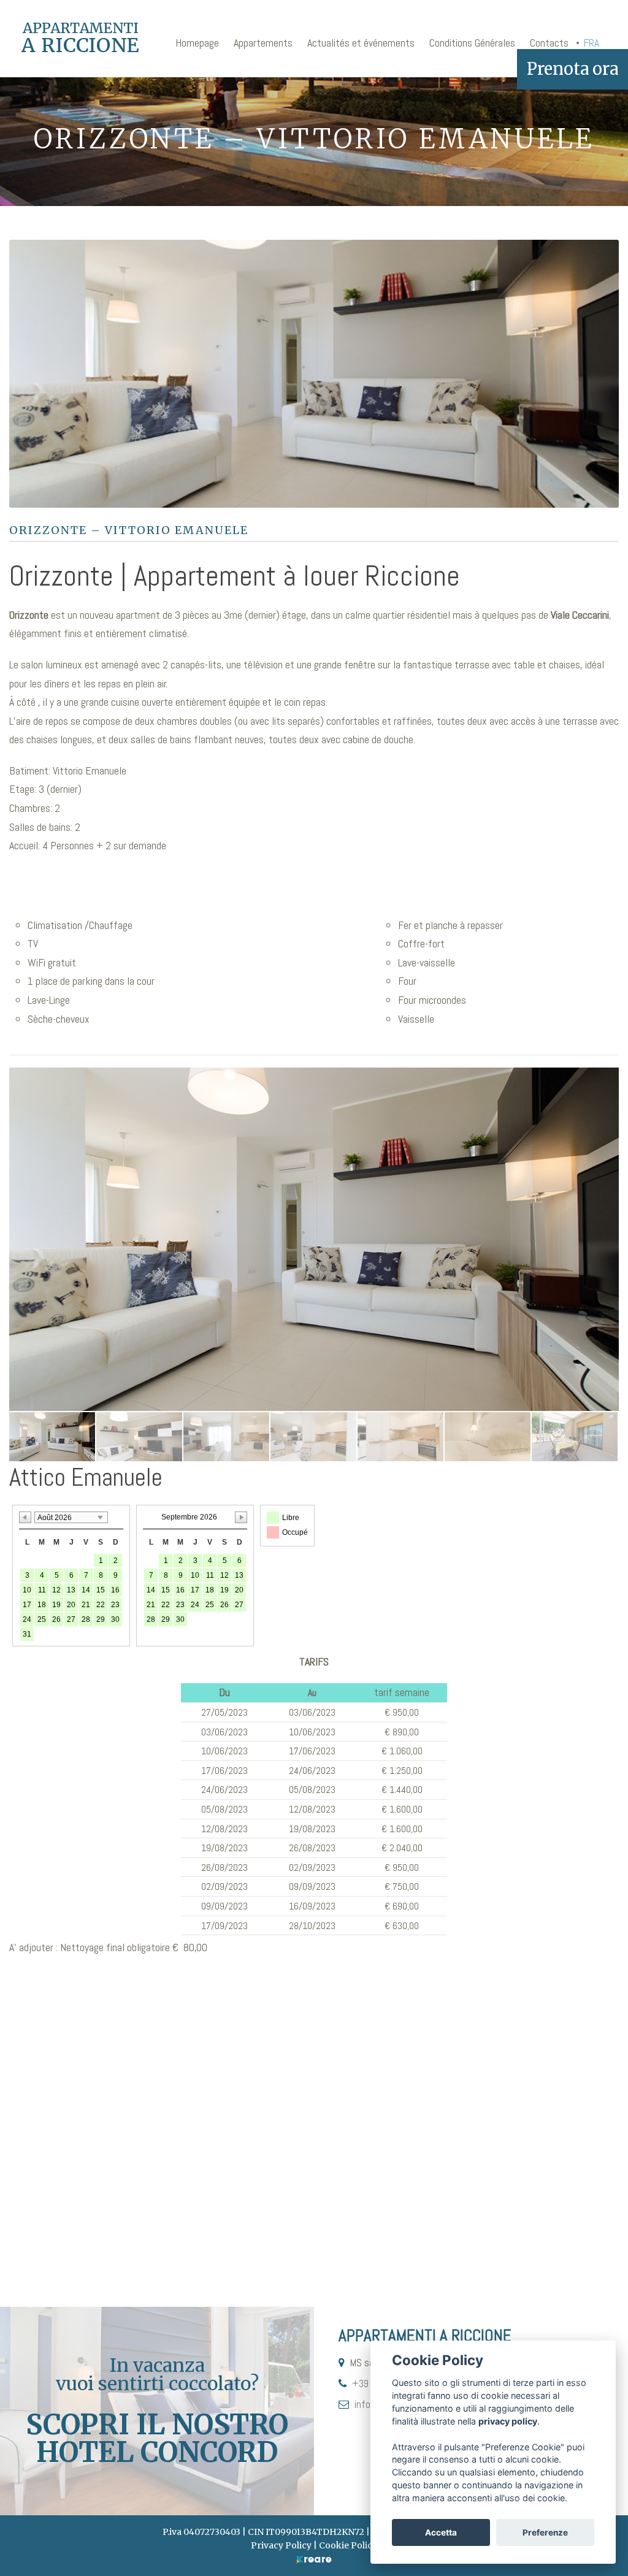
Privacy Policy (281, 2545)
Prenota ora (572, 69)
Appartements (263, 43)
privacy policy (508, 2421)
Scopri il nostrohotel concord (157, 2438)
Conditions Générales (472, 43)
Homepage (197, 43)
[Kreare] (314, 2559)
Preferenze (545, 2532)
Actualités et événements (361, 43)
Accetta (441, 2532)
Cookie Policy (348, 2545)
